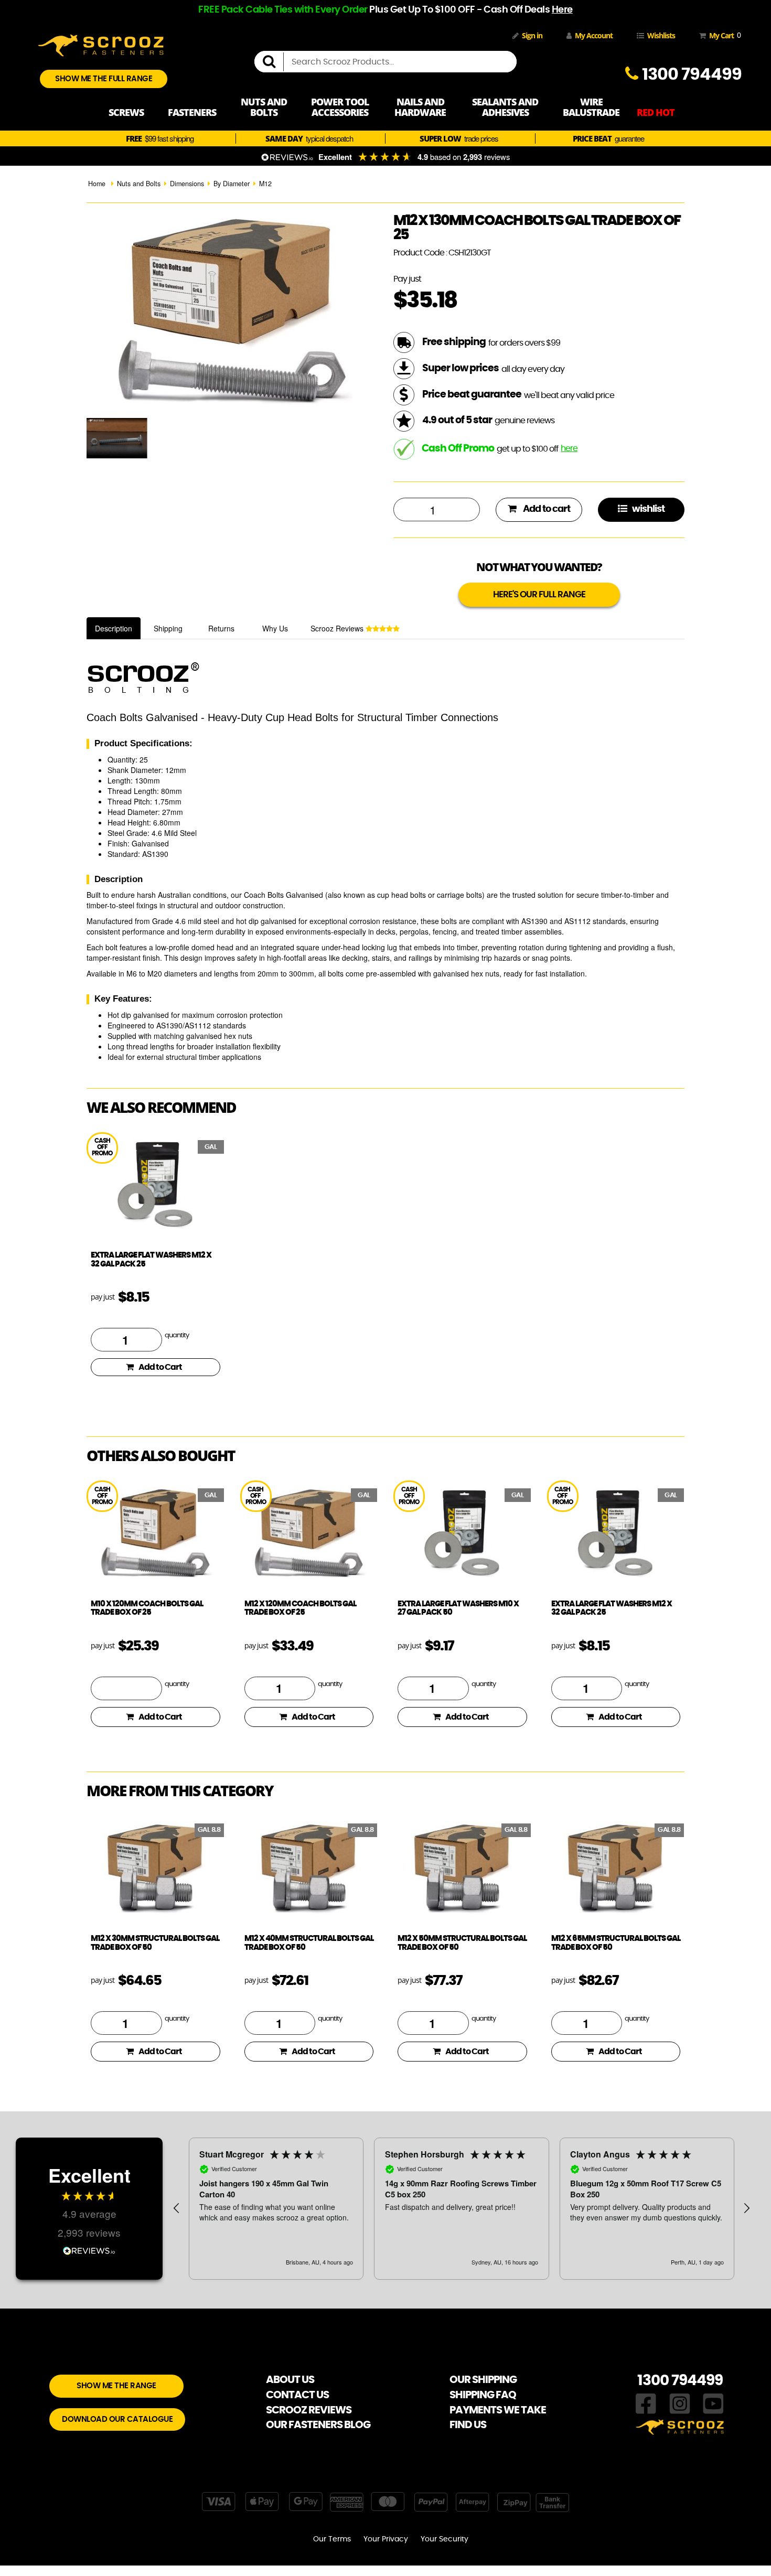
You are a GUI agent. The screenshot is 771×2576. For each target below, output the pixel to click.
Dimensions (187, 184)
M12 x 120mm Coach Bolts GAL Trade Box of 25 (300, 1608)
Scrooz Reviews (338, 628)
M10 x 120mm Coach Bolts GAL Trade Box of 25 (147, 1608)
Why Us (275, 628)
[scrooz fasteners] (101, 44)
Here (562, 10)
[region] (462, 2208)
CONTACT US (297, 2395)
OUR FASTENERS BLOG (318, 2425)
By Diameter (232, 184)
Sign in (532, 35)
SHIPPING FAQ (483, 2395)
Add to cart (546, 509)
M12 (265, 184)
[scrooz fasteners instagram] (680, 2402)
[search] (273, 62)
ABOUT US (290, 2380)
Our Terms (332, 2539)
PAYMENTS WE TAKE (498, 2410)
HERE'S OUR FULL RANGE (539, 594)
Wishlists (661, 35)
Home (97, 184)
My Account (594, 35)
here (569, 448)
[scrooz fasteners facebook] (646, 2402)
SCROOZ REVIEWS (309, 2410)
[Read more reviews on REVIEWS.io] (89, 2250)
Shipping (168, 628)
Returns (221, 628)
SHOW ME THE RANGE (116, 2386)
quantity (177, 1335)
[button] (177, 2208)
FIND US (468, 2425)
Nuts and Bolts (139, 184)
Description (114, 628)
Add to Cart (160, 1367)
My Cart (723, 35)
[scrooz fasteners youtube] (713, 2402)
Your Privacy (386, 2539)
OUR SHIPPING (483, 2380)
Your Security (445, 2539)
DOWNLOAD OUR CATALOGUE (117, 2419)
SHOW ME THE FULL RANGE (104, 79)
